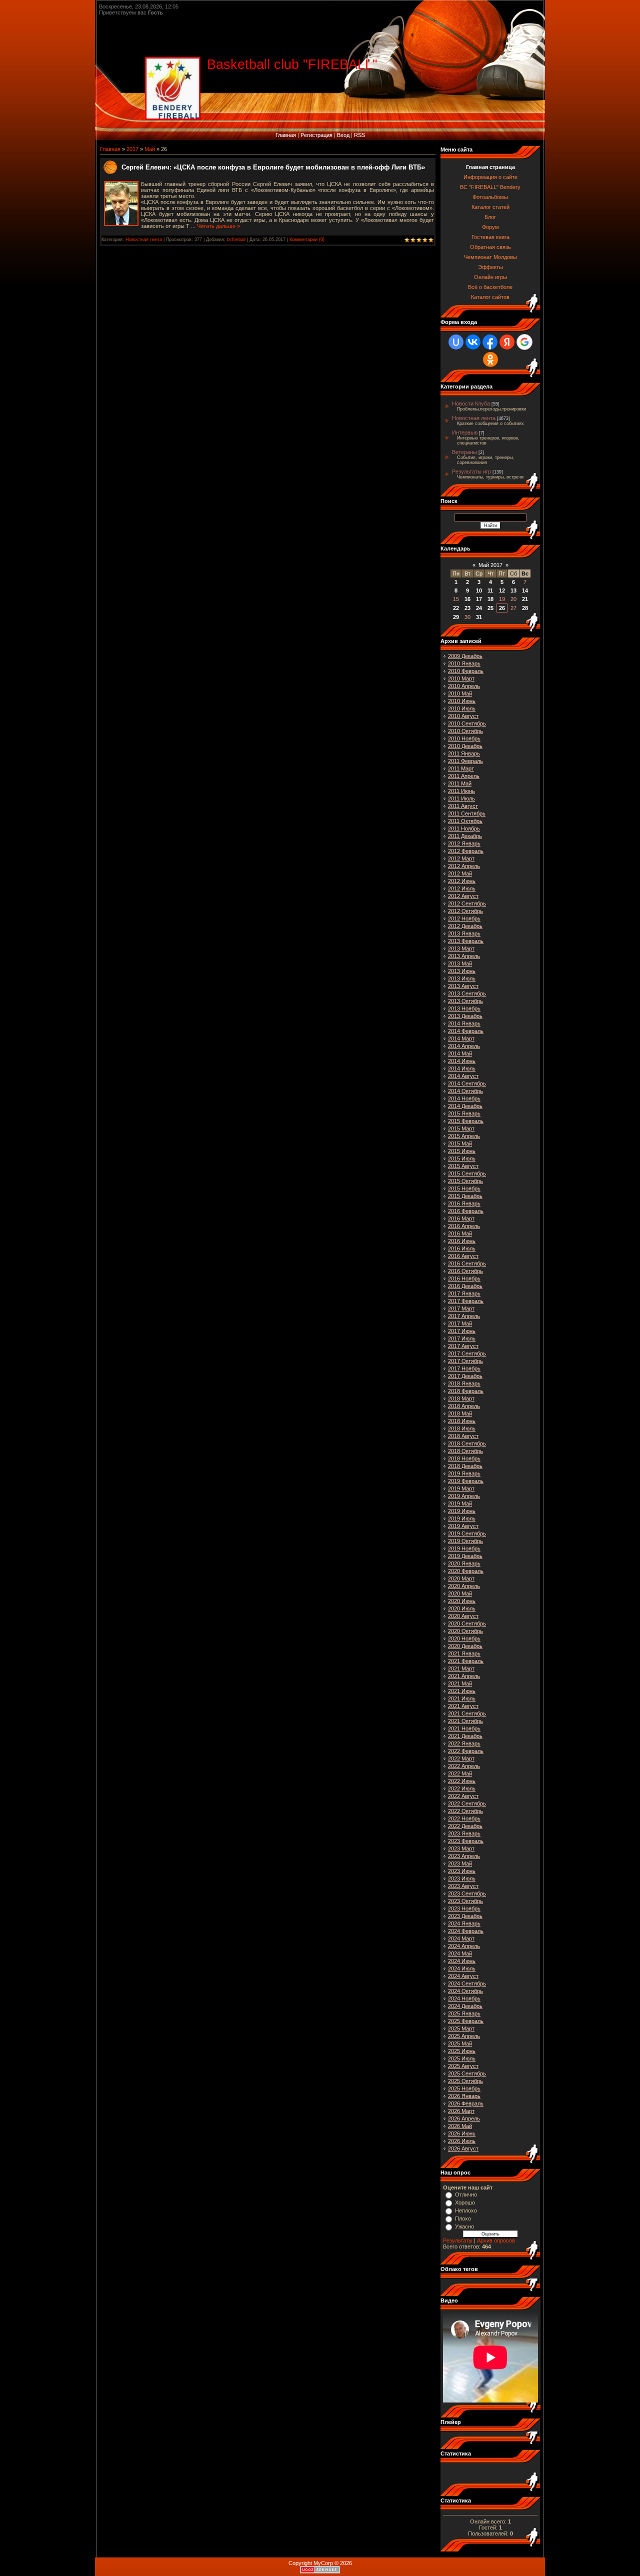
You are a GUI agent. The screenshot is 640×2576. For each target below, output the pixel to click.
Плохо (463, 2218)
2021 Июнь (462, 1691)
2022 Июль (462, 1788)
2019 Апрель (464, 1496)
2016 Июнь (462, 1241)
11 (490, 590)
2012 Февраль (466, 851)
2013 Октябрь (465, 1001)
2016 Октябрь (465, 1271)
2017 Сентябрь (467, 1353)
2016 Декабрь (465, 1286)
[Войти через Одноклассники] (490, 359)
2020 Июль (462, 1608)
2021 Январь (464, 1653)
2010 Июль (462, 708)
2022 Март (461, 1758)
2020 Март (461, 1578)
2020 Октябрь (465, 1631)
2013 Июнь (462, 971)
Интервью (465, 432)
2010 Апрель (464, 686)
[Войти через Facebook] (490, 342)
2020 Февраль (466, 1571)
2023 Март (461, 1848)
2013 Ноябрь (464, 1008)
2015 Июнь (462, 1151)
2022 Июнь (462, 1781)
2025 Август (463, 2066)
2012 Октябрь (465, 911)
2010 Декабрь (465, 746)
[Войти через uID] (456, 342)
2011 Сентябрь (467, 813)
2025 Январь (464, 2013)
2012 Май (460, 873)
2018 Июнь (462, 1421)
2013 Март (461, 948)
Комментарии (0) (307, 239)
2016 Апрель (464, 1226)
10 (479, 590)
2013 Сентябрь (467, 993)
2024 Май (460, 1953)
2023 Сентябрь (467, 1893)
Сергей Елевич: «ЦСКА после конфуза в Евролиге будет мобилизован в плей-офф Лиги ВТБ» (273, 167)
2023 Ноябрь (464, 1908)
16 (467, 599)
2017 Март (461, 1308)
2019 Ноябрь (464, 1548)
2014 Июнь (462, 1061)
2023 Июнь (462, 1871)
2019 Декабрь (465, 1556)
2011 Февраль (465, 761)
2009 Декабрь (465, 656)
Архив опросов (496, 2240)
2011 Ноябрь (464, 828)
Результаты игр (471, 471)
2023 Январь (464, 1833)
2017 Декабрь (465, 1376)
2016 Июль (462, 1248)
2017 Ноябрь (464, 1368)
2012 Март (461, 858)
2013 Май (460, 963)
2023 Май (460, 1863)
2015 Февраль (466, 1121)
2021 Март (461, 1668)
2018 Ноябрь (464, 1458)
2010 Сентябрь (467, 723)
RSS (359, 135)
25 (490, 608)
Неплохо (466, 2210)
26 (502, 608)
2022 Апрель (464, 1766)
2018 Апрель (464, 1406)
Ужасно (464, 2226)
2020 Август (463, 1616)
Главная (286, 135)
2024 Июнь (462, 1961)
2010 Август (463, 716)
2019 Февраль (466, 1481)
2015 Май (460, 1143)
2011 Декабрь (465, 836)
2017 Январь (464, 1293)
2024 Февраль (466, 1931)
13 (513, 590)
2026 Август (463, 2148)
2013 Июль (462, 978)
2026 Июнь (462, 2133)
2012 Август (463, 896)
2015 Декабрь (465, 1196)
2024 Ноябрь (464, 1998)
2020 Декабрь (465, 1646)
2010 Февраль (466, 671)
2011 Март (461, 768)
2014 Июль (462, 1068)
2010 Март (461, 678)
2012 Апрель (464, 866)
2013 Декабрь (465, 1016)
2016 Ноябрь (464, 1278)
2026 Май (460, 2126)
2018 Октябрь (465, 1451)
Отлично (466, 2194)
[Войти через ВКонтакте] (473, 342)
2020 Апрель (464, 1586)
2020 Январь (464, 1563)
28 (525, 608)
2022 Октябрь (465, 1811)
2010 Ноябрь (464, 738)
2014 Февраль (466, 1031)
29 (456, 617)
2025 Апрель (464, 2036)
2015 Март (461, 1128)
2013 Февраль (466, 941)
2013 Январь (464, 933)
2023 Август (463, 1886)
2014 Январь (464, 1023)
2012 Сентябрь (467, 903)
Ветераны (464, 452)
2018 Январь (464, 1383)
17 (479, 599)
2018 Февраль (466, 1391)
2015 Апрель (464, 1136)
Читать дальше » (218, 226)
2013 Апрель (464, 956)
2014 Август (463, 1076)
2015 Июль (462, 1158)
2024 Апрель (464, 1946)
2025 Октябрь (465, 2081)
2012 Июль (462, 888)
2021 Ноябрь (464, 1728)
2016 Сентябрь (467, 1263)
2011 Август (463, 806)
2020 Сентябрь (467, 1623)
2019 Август (463, 1526)
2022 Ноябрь (464, 1818)
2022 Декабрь (465, 1826)
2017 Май (460, 1323)
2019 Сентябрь (467, 1533)
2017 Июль (462, 1338)
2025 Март (461, 2028)
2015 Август (463, 1166)
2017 (132, 149)
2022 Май (460, 1773)
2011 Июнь (461, 791)
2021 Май (460, 1683)
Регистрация (316, 135)
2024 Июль (462, 1968)
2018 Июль (462, 1428)
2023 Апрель (464, 1856)
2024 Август (463, 1976)
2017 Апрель (464, 1316)
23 (467, 608)
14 (525, 590)
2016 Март (461, 1218)
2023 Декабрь (465, 1916)
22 (456, 608)
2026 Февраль (466, 2103)
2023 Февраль (466, 1841)
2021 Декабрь (465, 1736)
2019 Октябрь (465, 1541)
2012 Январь (464, 843)
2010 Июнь (462, 701)
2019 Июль (462, 1518)
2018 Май (460, 1413)
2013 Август (463, 986)
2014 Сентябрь (467, 1083)
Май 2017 (490, 565)
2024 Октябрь (465, 1991)
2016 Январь (464, 1203)
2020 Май (460, 1593)
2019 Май (460, 1503)
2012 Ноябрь (464, 918)
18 (490, 599)
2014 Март (461, 1038)
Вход (343, 135)
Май (150, 149)
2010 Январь (464, 663)
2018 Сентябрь (467, 1443)
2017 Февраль (466, 1301)
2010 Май (460, 693)
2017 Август (463, 1346)
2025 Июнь (462, 2051)
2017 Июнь (462, 1331)
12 (502, 590)
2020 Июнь (462, 1601)
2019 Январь (464, 1473)
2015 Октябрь (465, 1181)
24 (479, 608)
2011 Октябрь (465, 821)
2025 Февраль (466, 2021)
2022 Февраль (466, 1751)
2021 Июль (462, 1698)
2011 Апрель (464, 776)
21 (525, 599)
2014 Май (460, 1053)
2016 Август (463, 1256)
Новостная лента (144, 239)
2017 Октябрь (465, 1361)
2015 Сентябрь (467, 1173)
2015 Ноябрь (464, 1188)
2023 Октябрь (465, 1901)
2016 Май (460, 1233)
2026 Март (461, 2111)
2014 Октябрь (465, 1091)
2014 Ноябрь (464, 1098)
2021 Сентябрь (467, 1713)
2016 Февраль (466, 1211)
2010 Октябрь (465, 731)
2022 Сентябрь (467, 1803)
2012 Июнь (462, 881)
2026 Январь (464, 2096)
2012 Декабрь (465, 926)
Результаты (458, 2240)
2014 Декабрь (465, 1106)
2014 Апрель (464, 1046)
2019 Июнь (462, 1511)
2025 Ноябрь (464, 2088)
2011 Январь (464, 753)
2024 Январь (464, 1923)
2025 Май (460, 2043)
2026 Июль (462, 2141)
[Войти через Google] (524, 342)
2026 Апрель (464, 2118)
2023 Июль (462, 1878)
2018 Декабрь (465, 1466)
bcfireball (236, 239)
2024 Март (461, 1938)
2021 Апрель (464, 1676)
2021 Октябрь (465, 1721)
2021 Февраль (466, 1661)
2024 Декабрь (465, 2006)
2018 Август (463, 1436)
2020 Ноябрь (464, 1638)
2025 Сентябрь (467, 2073)
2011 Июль (461, 798)
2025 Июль (462, 2058)
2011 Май (460, 783)
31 (479, 617)
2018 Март (461, 1398)
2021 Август (463, 1706)
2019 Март (461, 1488)
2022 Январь (464, 1743)
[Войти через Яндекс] (507, 342)
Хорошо (465, 2202)
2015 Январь (464, 1113)
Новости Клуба (471, 403)
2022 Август (463, 1796)
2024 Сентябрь (467, 1983)
